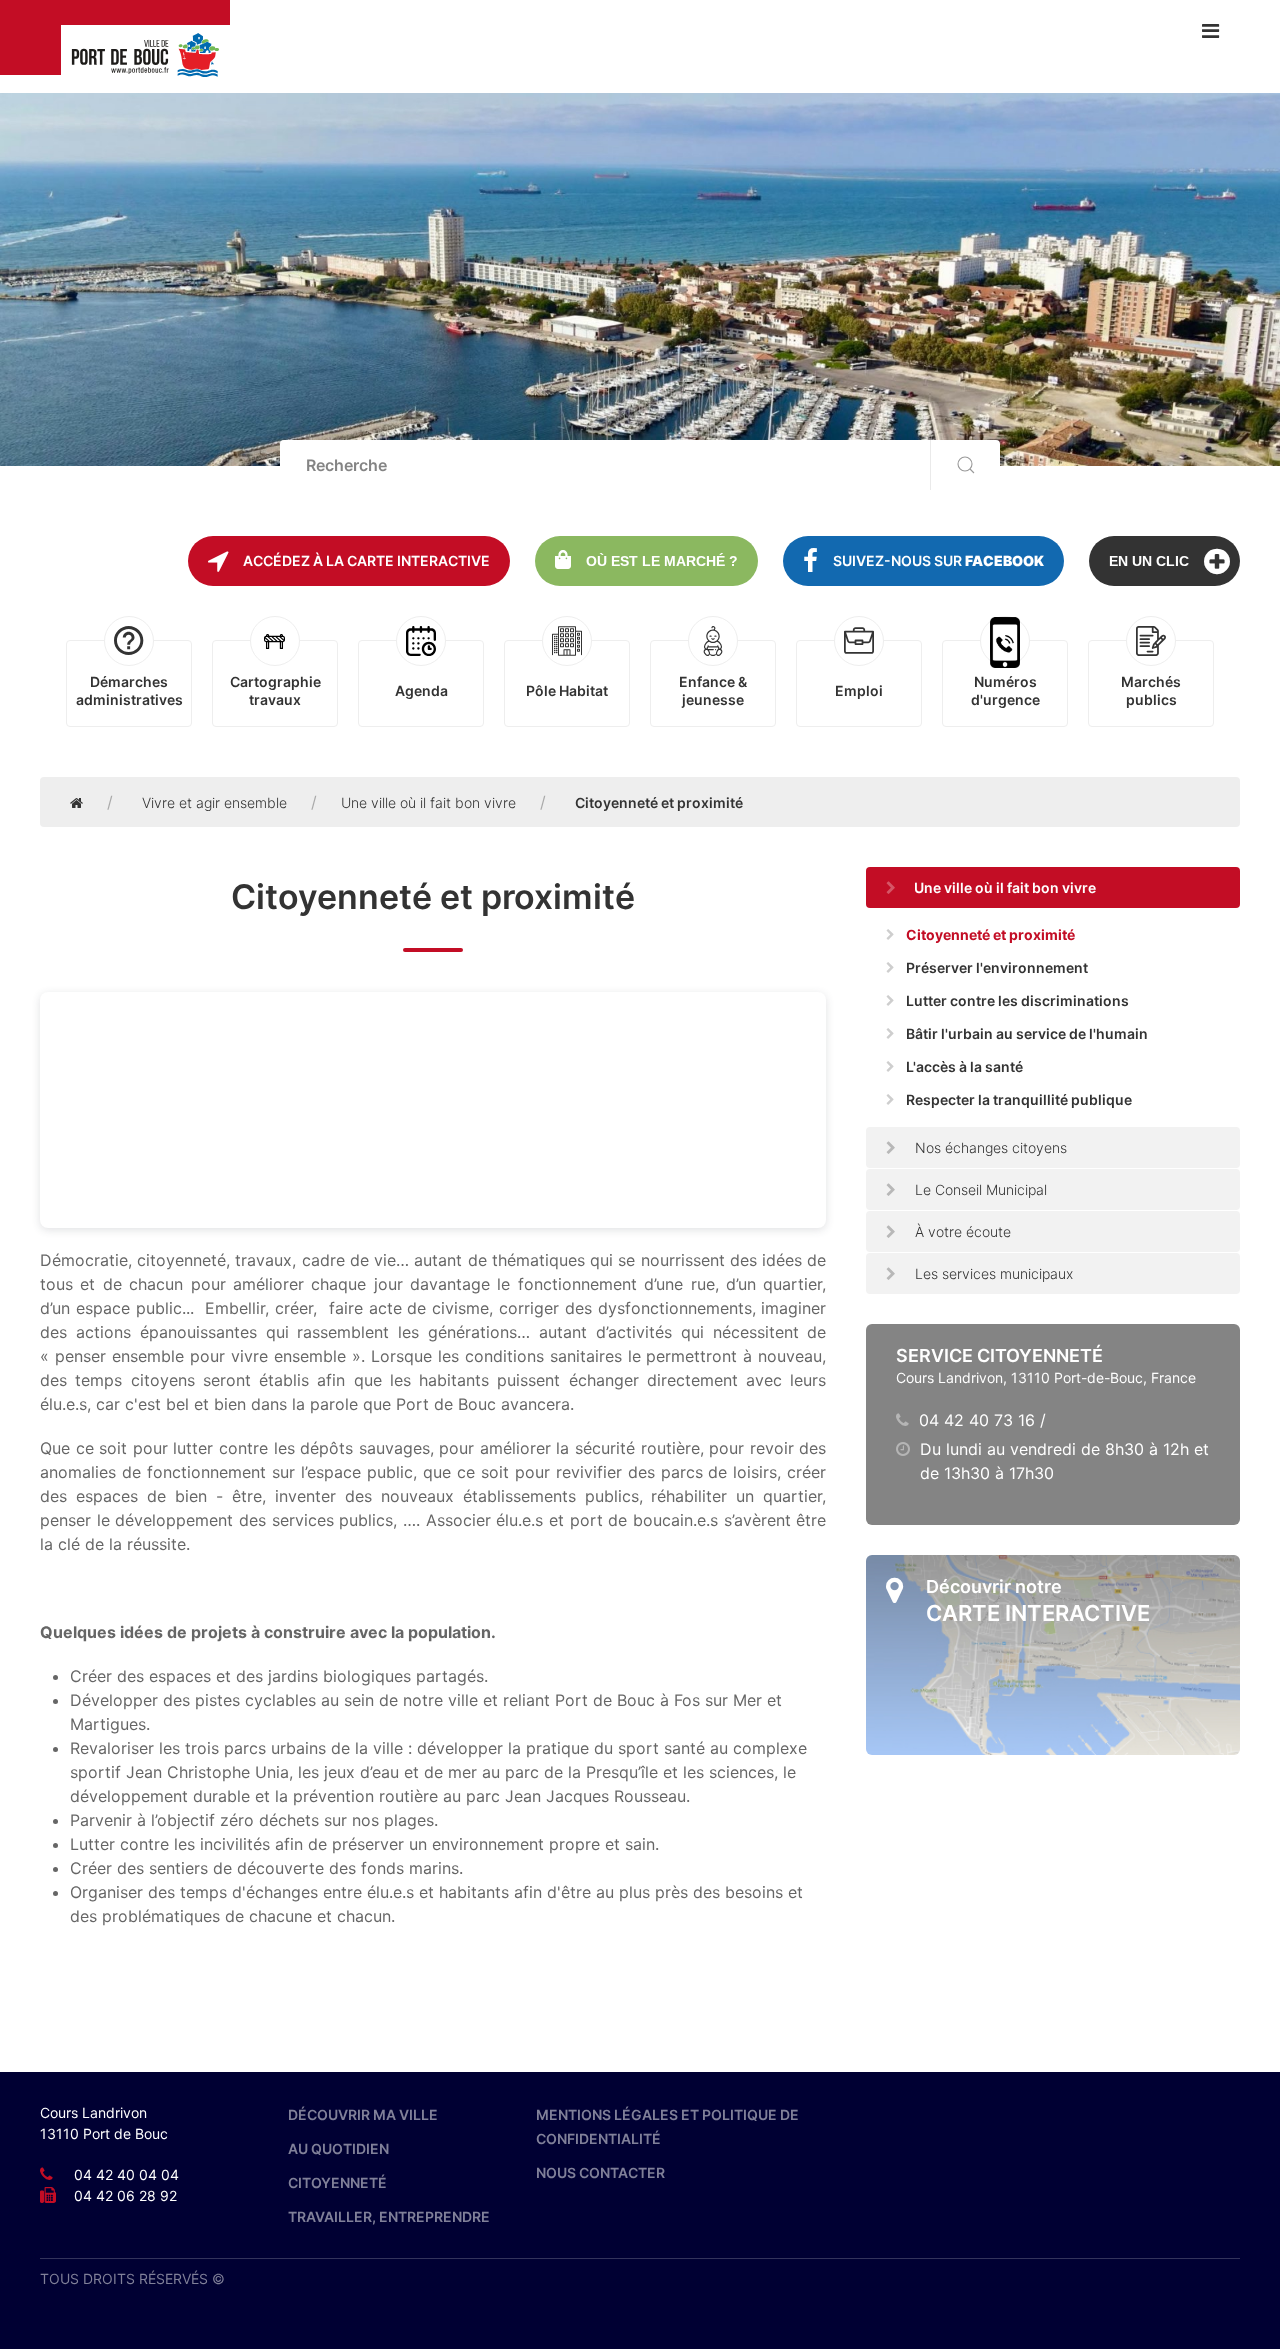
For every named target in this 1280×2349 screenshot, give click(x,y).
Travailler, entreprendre (389, 2216)
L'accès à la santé (964, 1066)
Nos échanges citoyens (989, 1147)
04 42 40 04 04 (126, 2174)
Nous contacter (600, 2172)
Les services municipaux (992, 1273)
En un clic (1149, 561)
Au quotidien (338, 2148)
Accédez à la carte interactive (366, 560)
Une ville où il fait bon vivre (428, 802)
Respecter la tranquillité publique (1019, 1099)
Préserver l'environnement (997, 967)
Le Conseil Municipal (979, 1189)
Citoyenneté (337, 2182)
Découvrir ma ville (363, 2114)
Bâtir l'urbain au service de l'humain (1027, 1033)
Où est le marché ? (662, 561)
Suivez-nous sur (938, 560)
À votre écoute (961, 1231)
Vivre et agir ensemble (214, 802)
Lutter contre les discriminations (1017, 1000)
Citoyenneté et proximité (990, 934)
